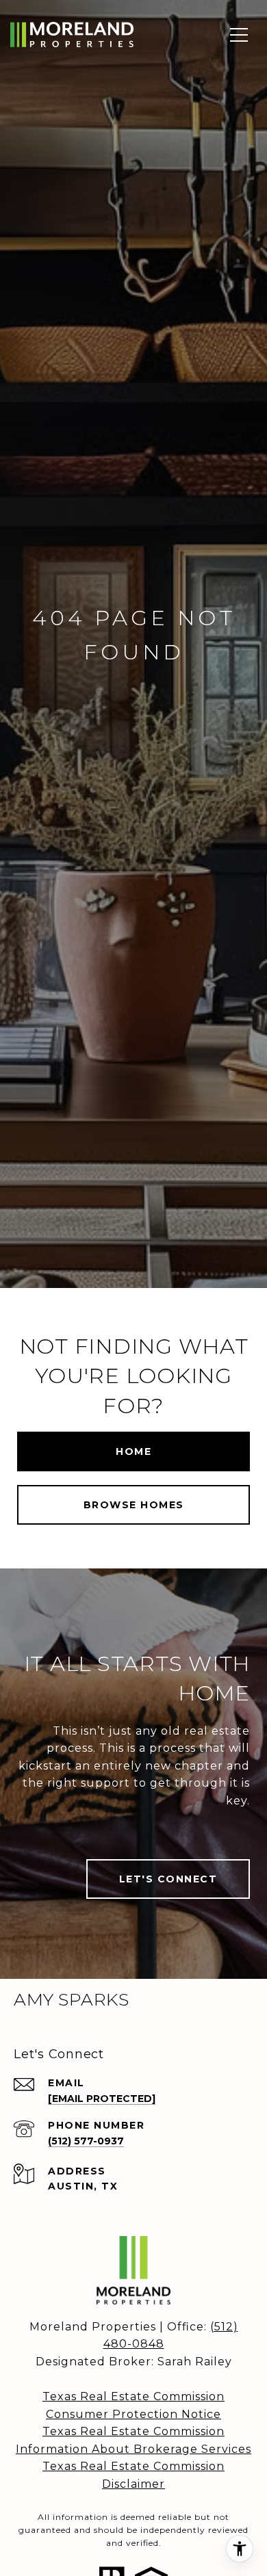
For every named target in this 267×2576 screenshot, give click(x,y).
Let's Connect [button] (168, 1879)
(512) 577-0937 (86, 2141)
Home (133, 1451)
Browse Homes (134, 1505)
